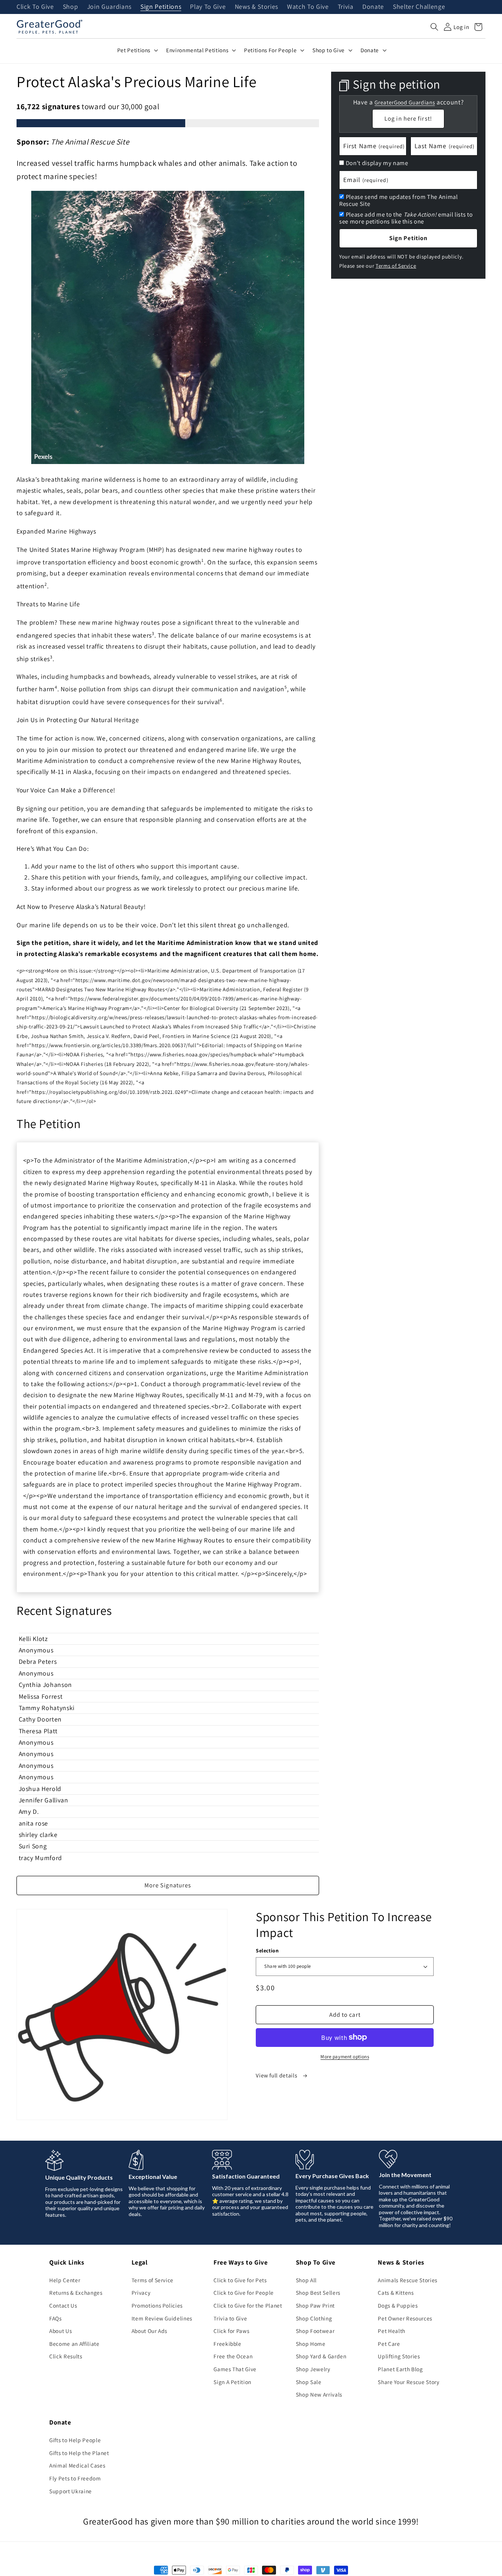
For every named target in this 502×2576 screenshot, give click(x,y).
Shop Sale (309, 2382)
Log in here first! (408, 118)
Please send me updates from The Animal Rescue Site (399, 200)
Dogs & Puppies (398, 2305)
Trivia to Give (230, 2318)
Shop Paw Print (315, 2305)
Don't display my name (377, 163)
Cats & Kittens (396, 2293)
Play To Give (208, 7)
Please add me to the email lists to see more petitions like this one (406, 218)
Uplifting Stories (399, 2356)
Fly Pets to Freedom (75, 2478)
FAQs (55, 2318)
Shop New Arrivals (319, 2394)
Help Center (65, 2280)
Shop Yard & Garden (321, 2356)
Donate (373, 7)
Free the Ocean (233, 2356)
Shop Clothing (314, 2318)
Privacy (141, 2293)
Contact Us (63, 2305)
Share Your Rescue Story (408, 2382)
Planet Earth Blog (400, 2369)
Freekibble (227, 2344)
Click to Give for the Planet (248, 2305)
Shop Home (311, 2344)
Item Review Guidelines (162, 2318)
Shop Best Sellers (318, 2293)
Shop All (306, 2280)
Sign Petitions (161, 7)
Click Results (66, 2356)
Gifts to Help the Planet (79, 2453)
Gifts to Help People (75, 2440)
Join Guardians (109, 7)
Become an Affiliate (74, 2344)
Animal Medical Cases (77, 2465)
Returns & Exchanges (76, 2293)
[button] (434, 27)
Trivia (346, 7)
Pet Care (389, 2344)
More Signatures (168, 1885)
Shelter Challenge (419, 7)
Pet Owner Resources (405, 2318)
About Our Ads (150, 2331)
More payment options (345, 2057)
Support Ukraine (71, 2491)
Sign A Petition (232, 2382)
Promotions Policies (157, 2305)
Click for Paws (231, 2331)
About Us (60, 2331)
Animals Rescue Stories (408, 2280)
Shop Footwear (315, 2331)
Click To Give (35, 7)
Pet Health (392, 2331)
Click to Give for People (244, 2293)
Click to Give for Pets (240, 2280)
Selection (267, 1950)
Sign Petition (408, 238)
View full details (277, 2075)
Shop (71, 7)
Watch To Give (308, 7)
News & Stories (257, 7)
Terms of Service (396, 266)
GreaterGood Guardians (405, 102)
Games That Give (235, 2369)
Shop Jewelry (313, 2369)
